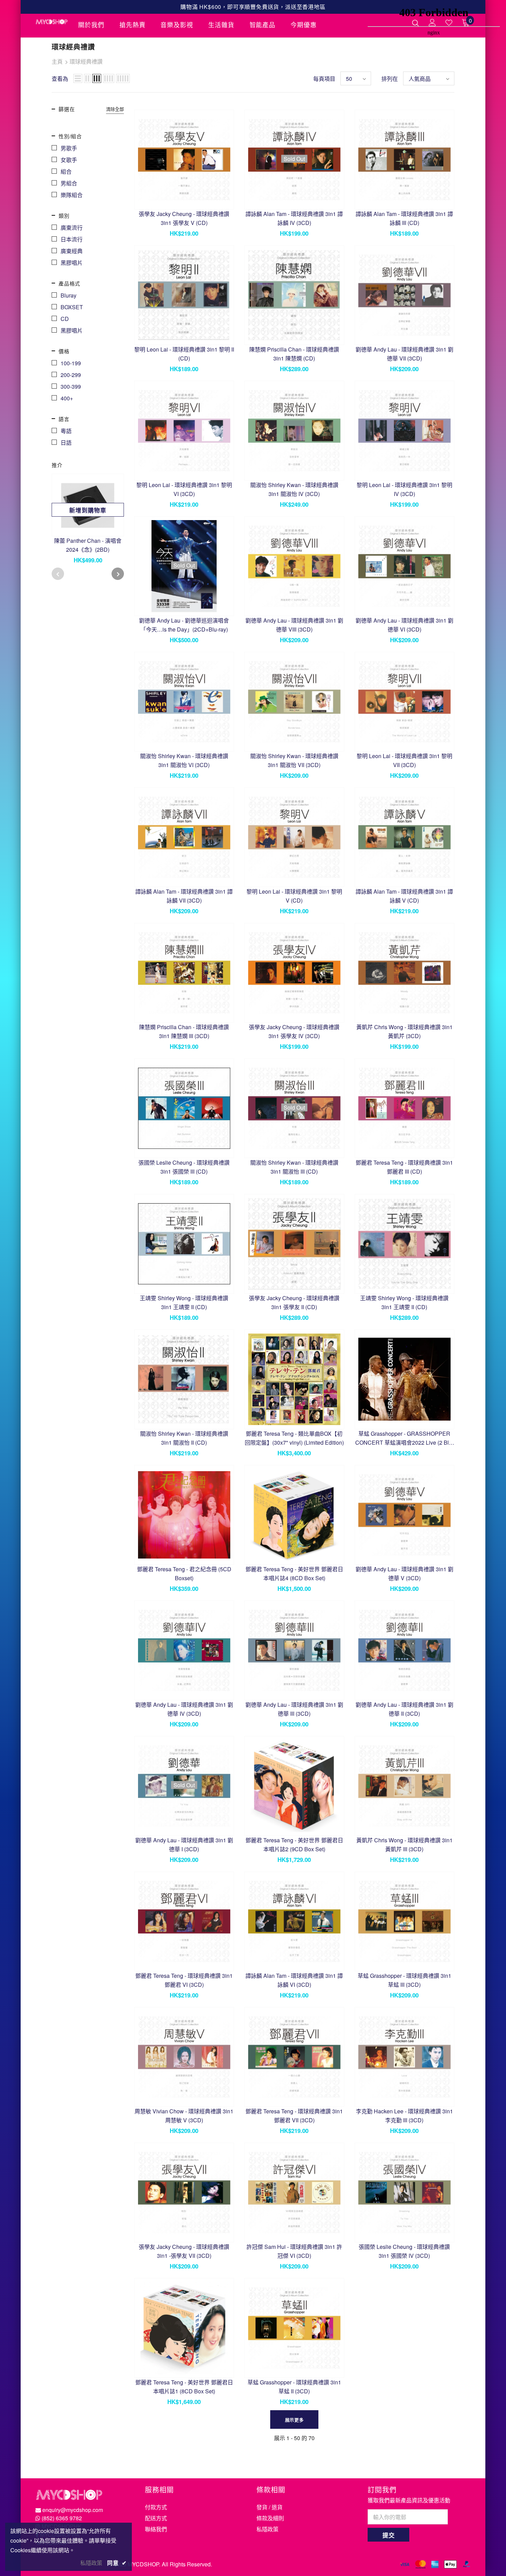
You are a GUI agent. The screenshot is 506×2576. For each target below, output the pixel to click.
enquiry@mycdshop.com (73, 2510)
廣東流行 (72, 228)
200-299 (71, 375)
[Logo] (52, 22)
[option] (88, 522)
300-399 (71, 386)
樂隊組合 (72, 195)
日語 (66, 443)
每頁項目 (324, 79)
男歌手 (69, 148)
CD (65, 319)
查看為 (60, 79)
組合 (66, 171)
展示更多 (294, 2420)
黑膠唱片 (72, 263)
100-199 (71, 363)
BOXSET (72, 307)
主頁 (57, 61)
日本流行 (72, 239)
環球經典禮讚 (86, 61)
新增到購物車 (88, 510)
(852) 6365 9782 (62, 2518)
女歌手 (69, 160)
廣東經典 (72, 251)
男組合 (69, 183)
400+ (67, 398)
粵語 (66, 431)
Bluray (68, 295)
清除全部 (115, 109)
